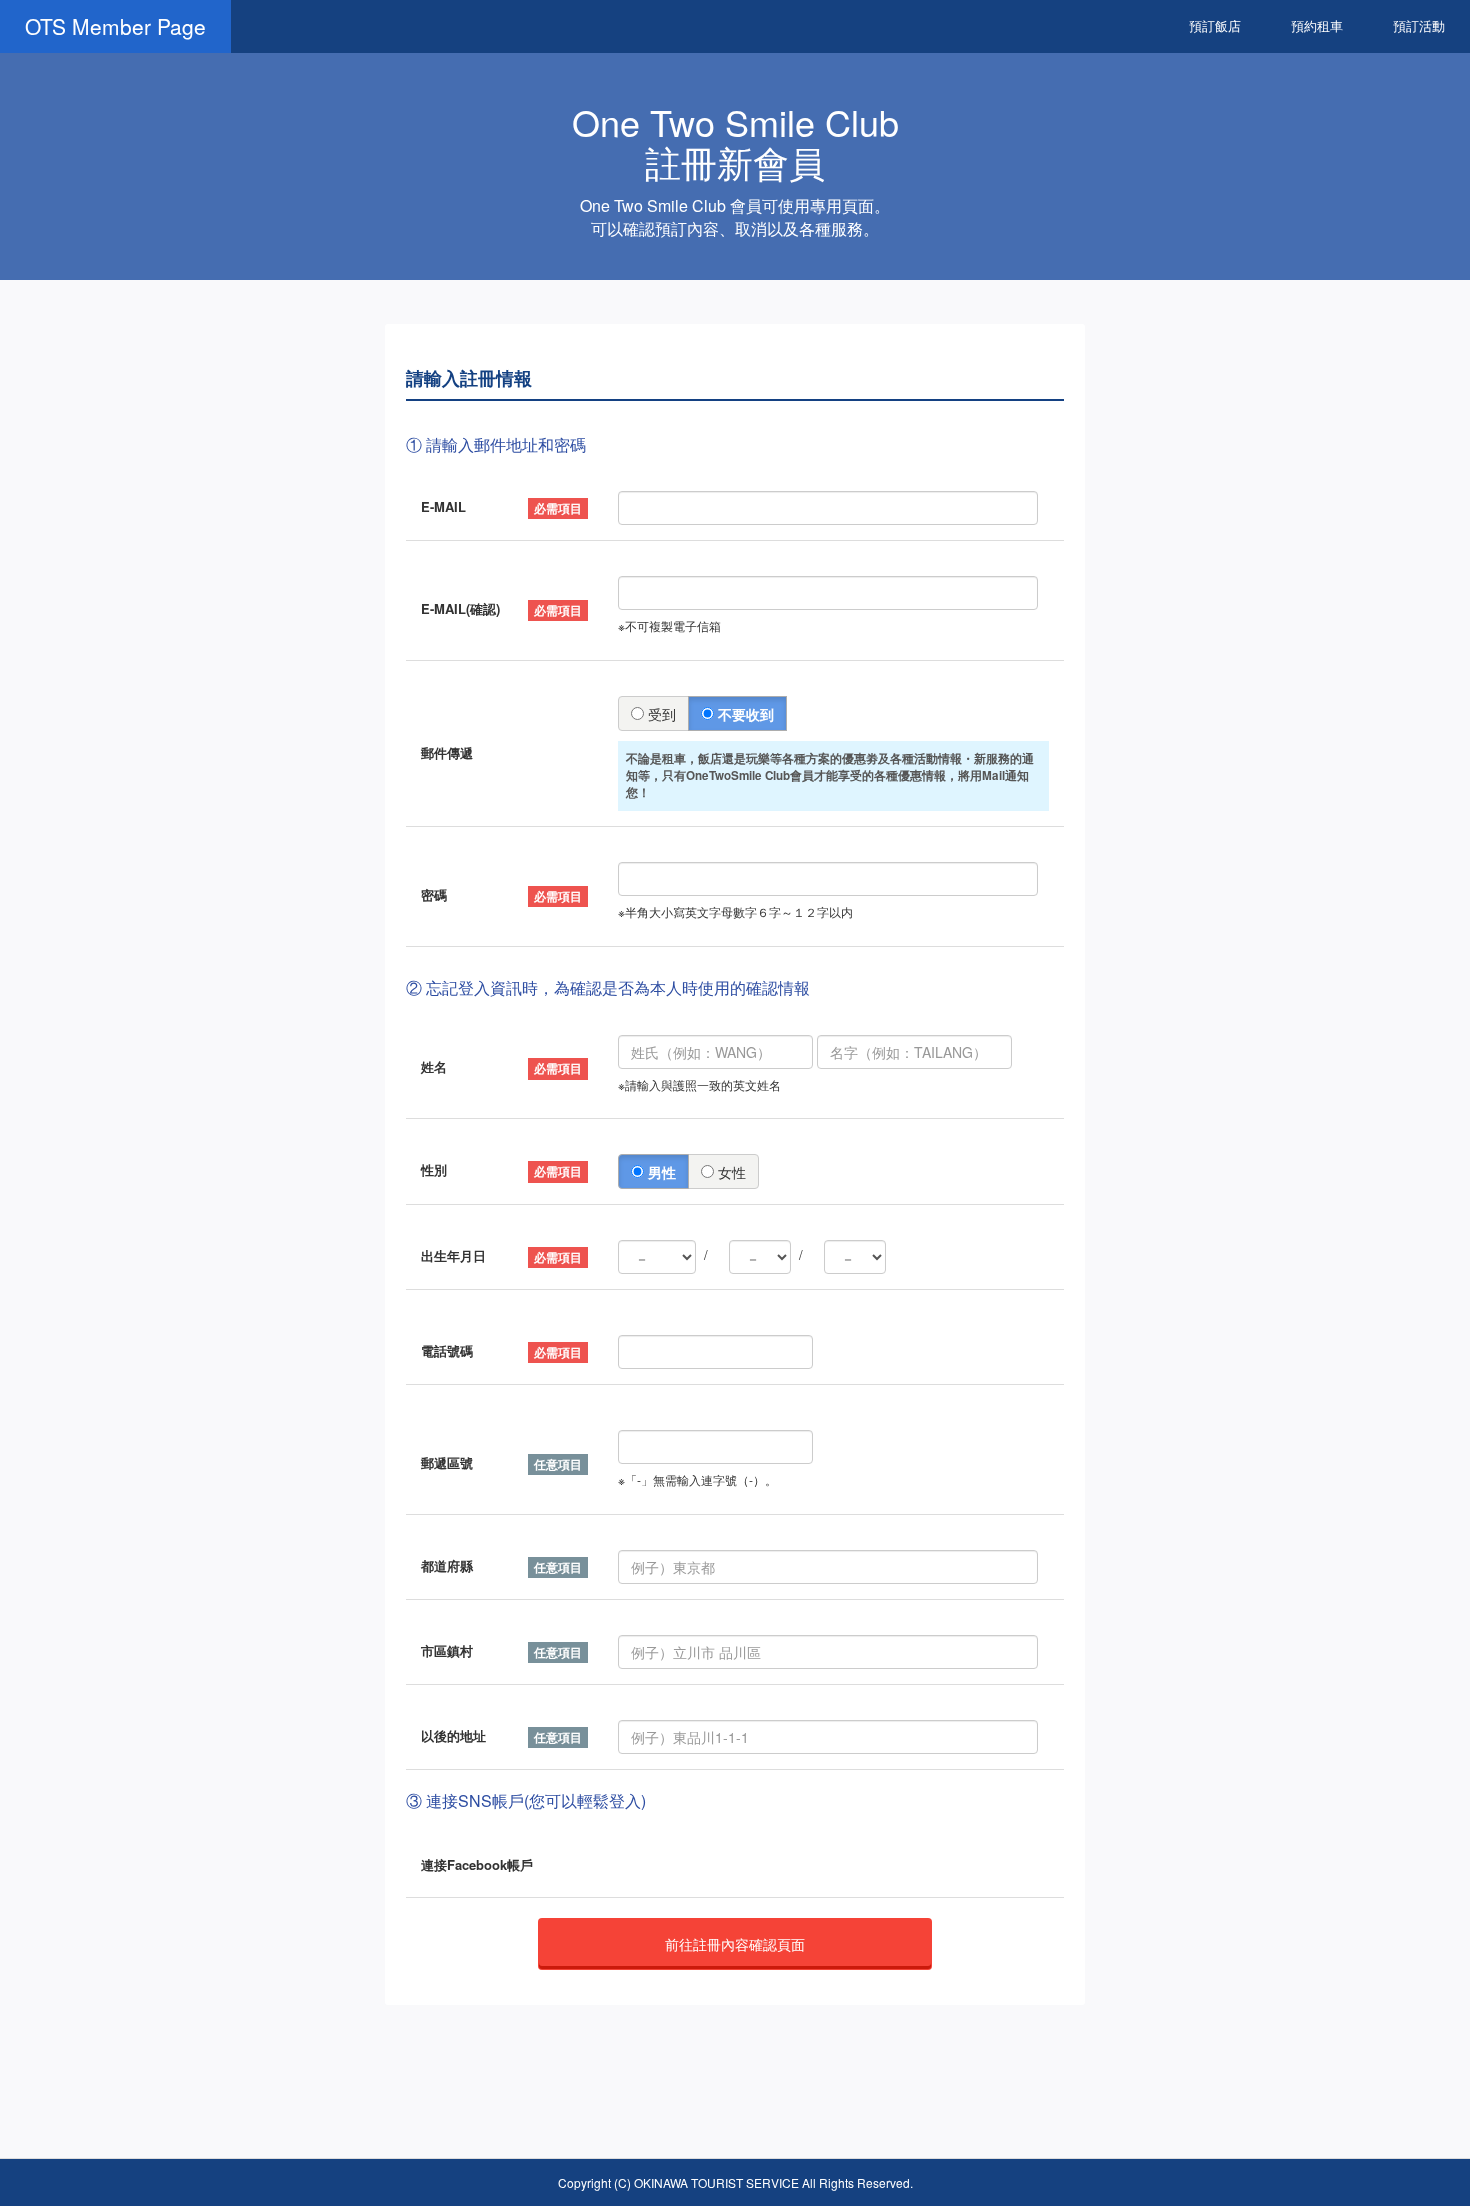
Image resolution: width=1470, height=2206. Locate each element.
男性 (660, 1172)
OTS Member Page (115, 26)
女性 (730, 1172)
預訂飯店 (1215, 25)
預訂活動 (1419, 25)
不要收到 (744, 714)
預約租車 (1317, 25)
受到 (660, 714)
